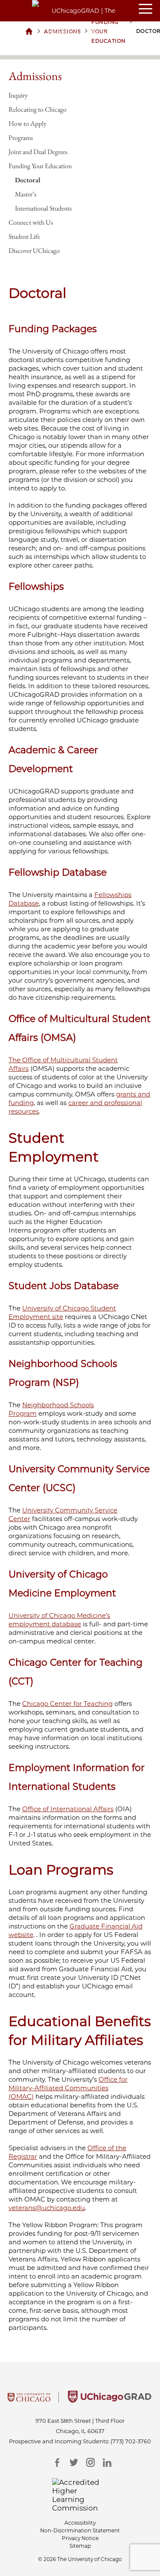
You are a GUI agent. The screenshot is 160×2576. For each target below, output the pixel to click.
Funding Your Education (40, 166)
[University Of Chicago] (29, 2400)
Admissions (35, 76)
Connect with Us (31, 222)
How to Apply (28, 123)
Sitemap (80, 2546)
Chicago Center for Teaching (67, 1704)
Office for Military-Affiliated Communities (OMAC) (68, 2088)
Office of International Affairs (68, 1809)
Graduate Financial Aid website (76, 1930)
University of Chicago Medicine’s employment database (59, 1620)
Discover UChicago (34, 251)
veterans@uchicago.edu (47, 2208)
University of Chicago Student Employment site (62, 1312)
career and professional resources (75, 1107)
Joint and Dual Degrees (38, 152)
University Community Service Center (63, 1514)
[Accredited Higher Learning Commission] (80, 2495)
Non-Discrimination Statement (80, 2530)
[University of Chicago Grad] (110, 2400)
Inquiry (18, 95)
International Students (43, 208)
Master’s (26, 194)
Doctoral (28, 180)
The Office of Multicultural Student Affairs (63, 1064)
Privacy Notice (80, 2538)
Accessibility (80, 2523)
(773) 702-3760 (131, 2441)
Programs (21, 138)
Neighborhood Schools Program (51, 1409)
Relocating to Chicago (38, 109)
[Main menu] (149, 9)
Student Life (24, 236)
